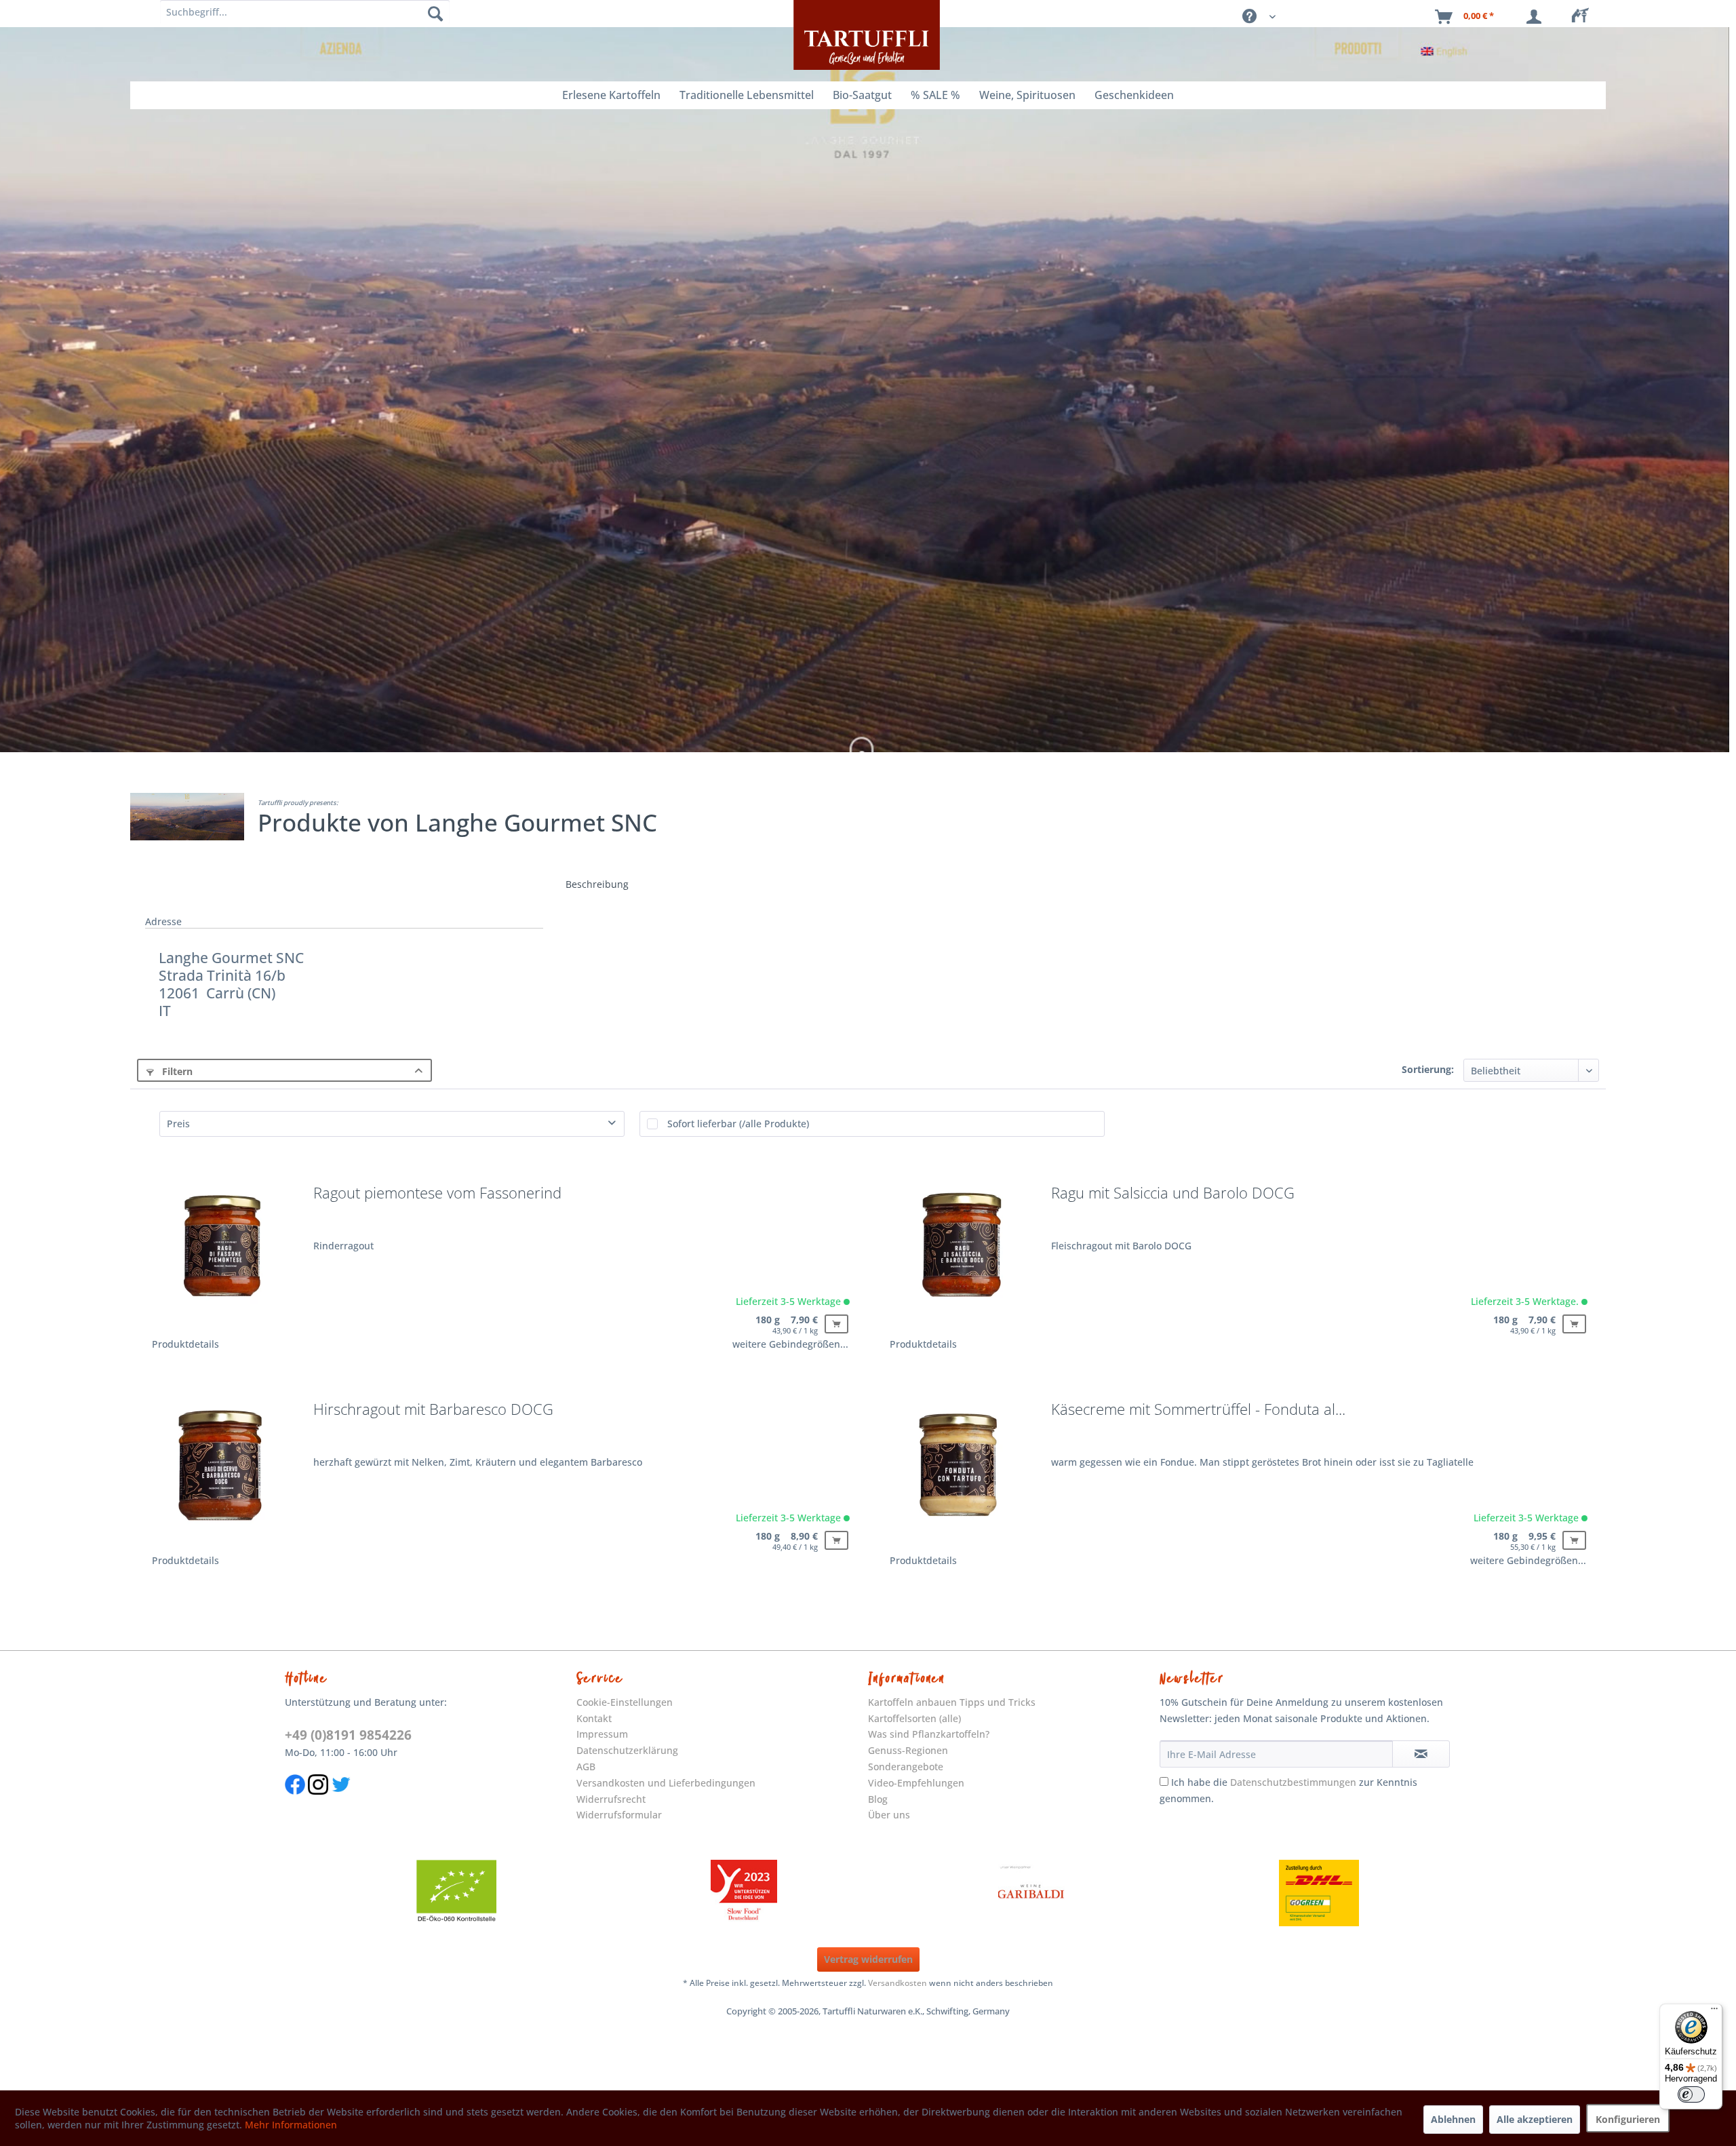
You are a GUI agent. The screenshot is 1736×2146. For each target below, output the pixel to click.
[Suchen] (435, 14)
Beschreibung (597, 884)
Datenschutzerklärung (627, 1750)
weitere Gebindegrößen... (790, 1344)
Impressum (602, 1734)
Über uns (889, 1815)
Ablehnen (1453, 2119)
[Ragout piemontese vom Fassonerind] (222, 1255)
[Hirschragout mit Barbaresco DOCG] (222, 1471)
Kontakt (594, 1718)
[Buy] (836, 1324)
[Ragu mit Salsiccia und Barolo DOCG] (960, 1255)
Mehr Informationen (291, 2125)
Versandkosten (897, 1983)
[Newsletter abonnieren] (1421, 1754)
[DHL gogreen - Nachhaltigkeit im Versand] (1319, 1893)
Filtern (176, 1071)
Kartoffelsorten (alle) (914, 1718)
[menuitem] (1584, 17)
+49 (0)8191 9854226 (348, 1735)
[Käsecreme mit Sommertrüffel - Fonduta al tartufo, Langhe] (960, 1471)
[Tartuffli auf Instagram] (318, 1801)
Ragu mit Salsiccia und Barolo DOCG (1173, 1194)
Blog (878, 1799)
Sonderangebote (906, 1767)
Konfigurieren (1628, 2119)
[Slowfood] (744, 1893)
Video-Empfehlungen (916, 1783)
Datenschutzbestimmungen (1293, 1782)
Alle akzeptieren (1535, 2119)
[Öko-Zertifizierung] (456, 1893)
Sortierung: (1428, 1069)
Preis (178, 1124)
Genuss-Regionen (908, 1750)
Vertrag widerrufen (868, 1959)
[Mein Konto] (1537, 17)
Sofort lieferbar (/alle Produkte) (738, 1124)
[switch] (1691, 2094)
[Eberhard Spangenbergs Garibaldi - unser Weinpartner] (1031, 1893)
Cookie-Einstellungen (625, 1702)
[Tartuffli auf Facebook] (295, 1801)
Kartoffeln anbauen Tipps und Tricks (952, 1702)
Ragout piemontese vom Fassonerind (437, 1194)
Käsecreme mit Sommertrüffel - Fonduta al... (1198, 1410)
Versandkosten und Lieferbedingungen (666, 1783)
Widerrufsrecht (611, 1799)
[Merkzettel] (1584, 17)
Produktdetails (185, 1344)
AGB (586, 1767)
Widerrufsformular (619, 1815)
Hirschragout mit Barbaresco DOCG (433, 1410)
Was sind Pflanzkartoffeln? (929, 1734)
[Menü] (1714, 2012)
